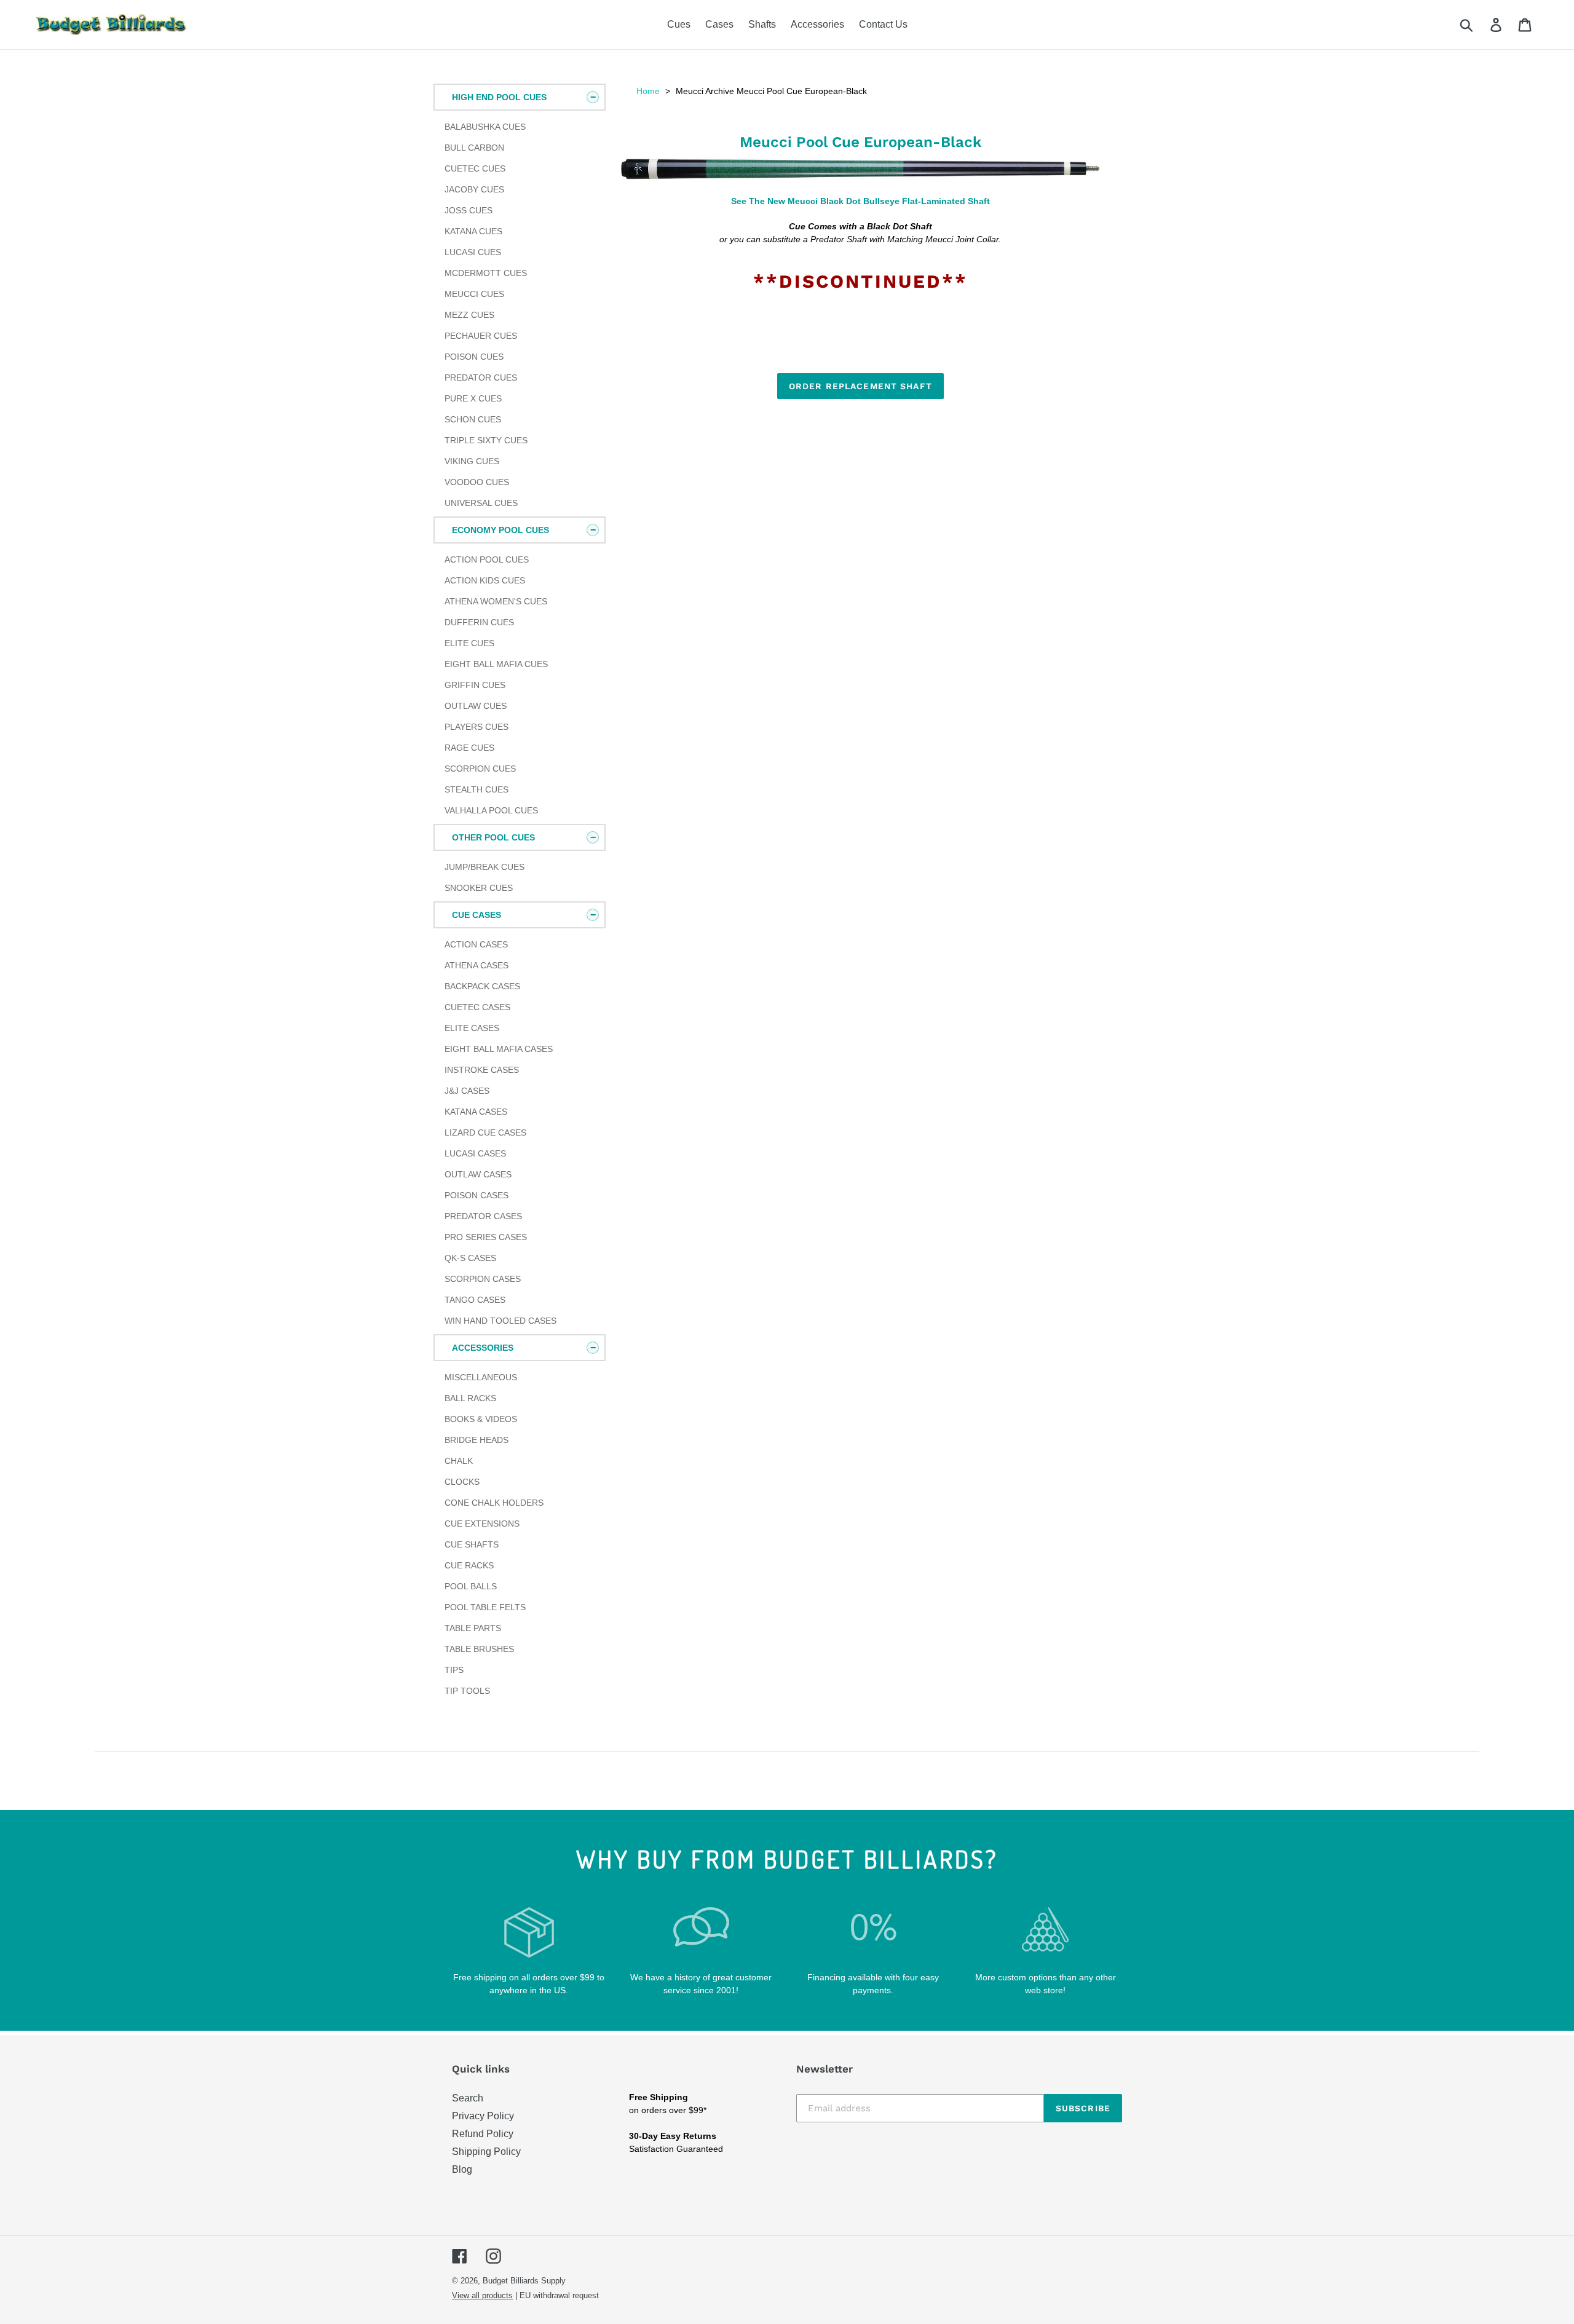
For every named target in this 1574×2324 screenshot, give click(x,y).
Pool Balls (471, 1586)
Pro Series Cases (486, 1237)
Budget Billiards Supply (524, 2281)
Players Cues (477, 727)
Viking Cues (472, 461)
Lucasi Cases (475, 1153)
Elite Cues (469, 643)
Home (648, 91)
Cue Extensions (482, 1524)
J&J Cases (467, 1091)
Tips (454, 1670)
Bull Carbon (474, 148)
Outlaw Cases (478, 1174)
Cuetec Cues (475, 168)
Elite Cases (472, 1028)
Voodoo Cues (477, 482)
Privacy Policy (483, 2116)
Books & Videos (481, 1419)
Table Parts (473, 1628)
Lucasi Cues (473, 252)
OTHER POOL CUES (493, 837)
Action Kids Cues (485, 580)
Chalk (459, 1461)
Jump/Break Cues (484, 867)
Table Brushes (479, 1649)
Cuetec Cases (477, 1007)
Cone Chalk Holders (494, 1503)
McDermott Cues (486, 273)
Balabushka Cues (485, 127)
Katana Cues (473, 231)
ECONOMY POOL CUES (500, 530)
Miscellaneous (481, 1377)
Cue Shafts (472, 1544)
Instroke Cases (482, 1070)
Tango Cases (475, 1300)
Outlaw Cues (476, 706)
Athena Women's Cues (496, 601)
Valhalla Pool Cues (491, 810)
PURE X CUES (473, 398)
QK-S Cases (470, 1258)
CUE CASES (477, 915)
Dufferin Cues (479, 622)
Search (468, 2098)
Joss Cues (469, 210)
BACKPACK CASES (482, 986)
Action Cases (476, 944)
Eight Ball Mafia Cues (496, 664)
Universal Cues (481, 503)
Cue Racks (469, 1565)
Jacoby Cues (474, 189)
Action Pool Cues (487, 559)
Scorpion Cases (483, 1279)
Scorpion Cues (480, 769)
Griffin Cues (475, 685)
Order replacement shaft (860, 386)
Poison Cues (474, 357)
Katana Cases (476, 1112)
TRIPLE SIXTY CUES (486, 440)
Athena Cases (477, 965)
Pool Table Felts (485, 1607)
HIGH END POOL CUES (499, 97)
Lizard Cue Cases (485, 1132)
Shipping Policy (486, 2152)
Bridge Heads (477, 1440)
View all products (482, 2295)
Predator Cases (483, 1216)
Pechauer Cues (481, 336)
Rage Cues (469, 748)
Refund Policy (483, 2134)
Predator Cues (481, 377)
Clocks (462, 1482)
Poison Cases (477, 1195)
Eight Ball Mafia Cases (499, 1049)
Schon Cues (473, 419)
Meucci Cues (474, 294)
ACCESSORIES (483, 1348)
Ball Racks (470, 1398)
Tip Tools (467, 1691)
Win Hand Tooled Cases (500, 1321)
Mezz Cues (469, 315)
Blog (462, 2169)
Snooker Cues (479, 888)
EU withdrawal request (559, 2295)
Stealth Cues (477, 789)
